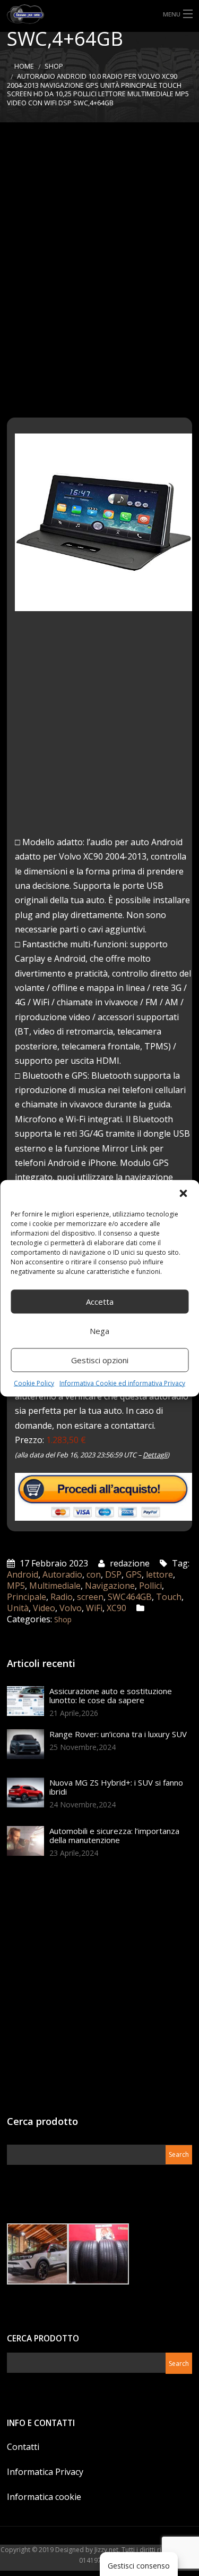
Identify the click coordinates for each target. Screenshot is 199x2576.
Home (24, 66)
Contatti (23, 2447)
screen (90, 1597)
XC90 (116, 1608)
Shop (54, 66)
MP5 (16, 1586)
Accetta (100, 1302)
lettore (159, 1574)
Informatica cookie (44, 2497)
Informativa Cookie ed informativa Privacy (122, 1383)
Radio (62, 1597)
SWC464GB (130, 1597)
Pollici (150, 1586)
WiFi (94, 1608)
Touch (169, 1597)
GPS (134, 1574)
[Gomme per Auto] (99, 14)
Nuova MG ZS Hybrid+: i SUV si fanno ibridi (116, 1787)
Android (23, 1574)
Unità (18, 1608)
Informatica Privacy (45, 2472)
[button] (183, 1193)
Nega (99, 1331)
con (94, 1574)
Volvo (71, 1608)
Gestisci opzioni (100, 1360)
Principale (27, 1597)
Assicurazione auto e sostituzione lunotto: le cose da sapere (111, 1695)
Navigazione (110, 1586)
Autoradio (62, 1574)
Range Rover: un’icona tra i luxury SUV (118, 1734)
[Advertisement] (99, 270)
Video (44, 1608)
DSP (113, 1574)
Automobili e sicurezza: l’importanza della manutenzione (114, 1835)
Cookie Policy (34, 1383)
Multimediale (55, 1586)
